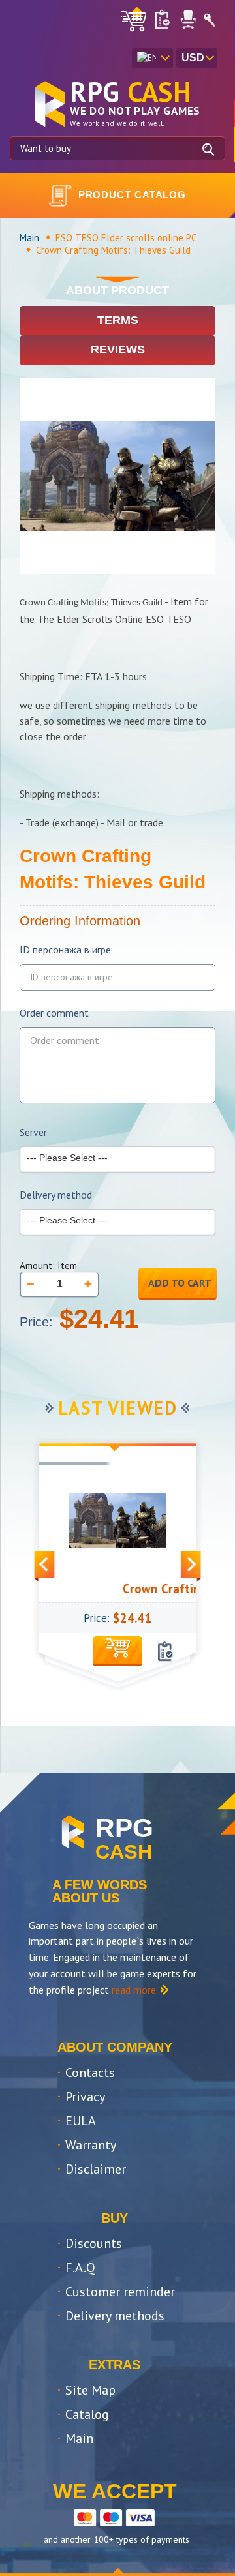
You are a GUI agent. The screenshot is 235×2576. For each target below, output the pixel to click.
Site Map (90, 2390)
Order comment (54, 1013)
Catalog (87, 2414)
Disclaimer (96, 2169)
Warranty (91, 2145)
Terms (118, 320)
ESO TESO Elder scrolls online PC (126, 238)
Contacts (90, 2073)
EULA (81, 2121)
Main (29, 238)
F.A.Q (80, 2268)
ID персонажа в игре (65, 950)
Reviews (118, 350)
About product (117, 290)
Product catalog (133, 195)
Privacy (85, 2097)
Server (33, 1132)
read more (134, 1990)
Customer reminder (120, 2292)
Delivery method (56, 1195)
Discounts (94, 2243)
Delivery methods (115, 2316)
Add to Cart (180, 1283)
